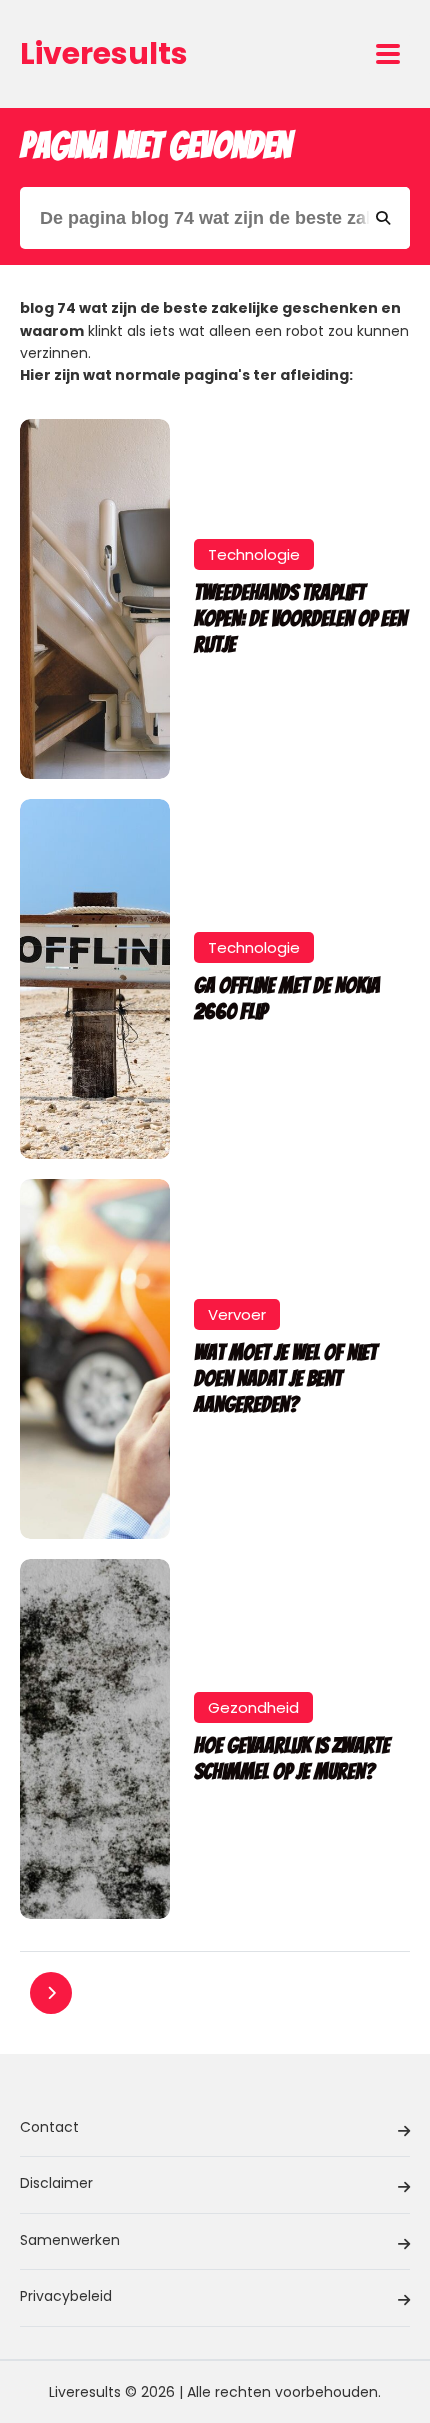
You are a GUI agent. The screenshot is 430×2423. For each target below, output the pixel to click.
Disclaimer (56, 2183)
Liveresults (104, 53)
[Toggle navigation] (388, 54)
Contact (49, 2127)
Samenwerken (70, 2240)
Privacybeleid (66, 2296)
